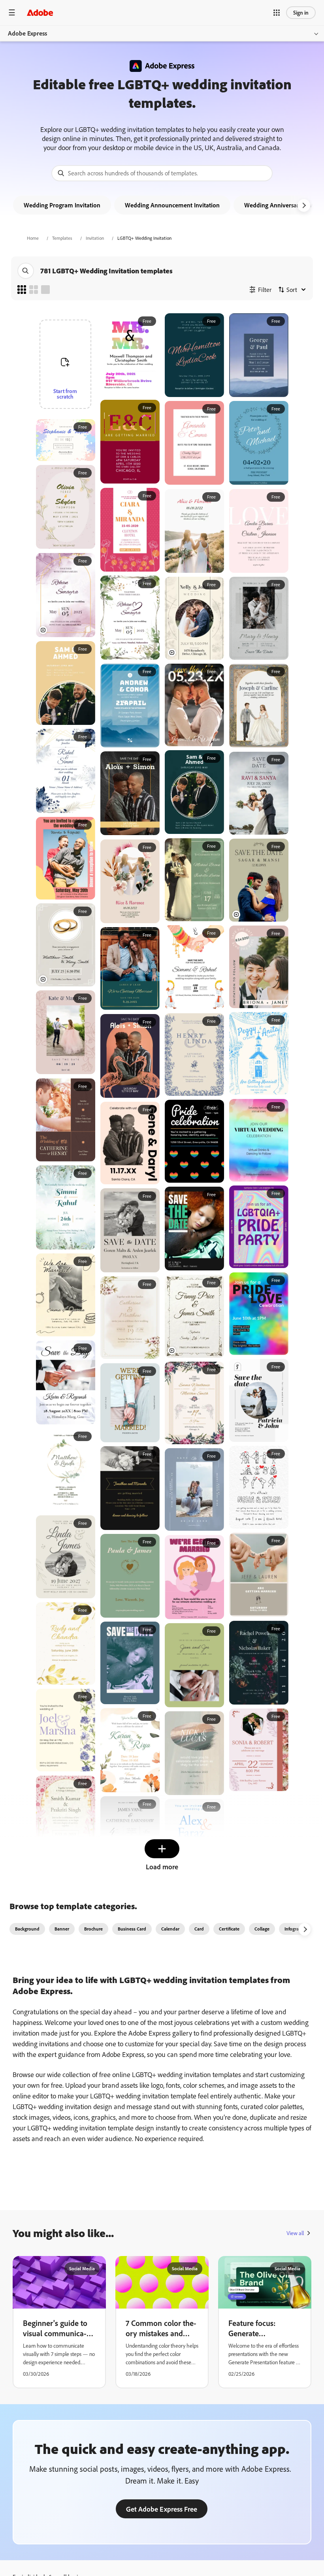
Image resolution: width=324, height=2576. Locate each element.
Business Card (132, 1929)
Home (33, 238)
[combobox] (162, 173)
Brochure (93, 1929)
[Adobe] (40, 12)
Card (199, 1929)
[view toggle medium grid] (34, 290)
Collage (262, 1929)
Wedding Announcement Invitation (172, 205)
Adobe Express (27, 33)
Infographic (296, 1929)
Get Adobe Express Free (162, 2509)
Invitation (95, 238)
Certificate (229, 1929)
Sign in (301, 12)
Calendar (170, 1929)
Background (27, 1929)
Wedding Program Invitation (62, 205)
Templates (62, 238)
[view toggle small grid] (22, 290)
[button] (277, 13)
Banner (62, 1929)
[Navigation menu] (12, 12)
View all (295, 2233)
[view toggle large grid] (45, 290)
